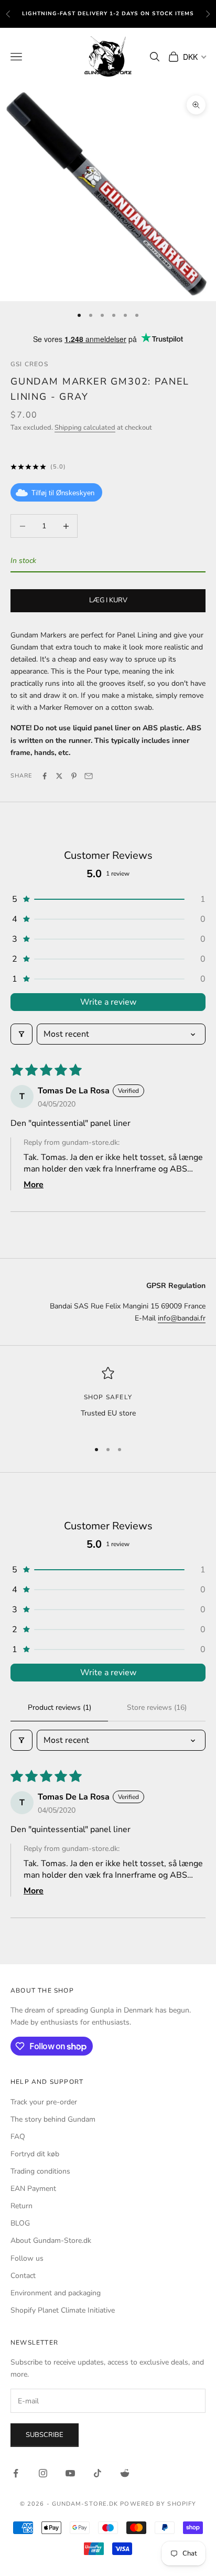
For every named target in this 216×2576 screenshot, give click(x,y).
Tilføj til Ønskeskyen (63, 493)
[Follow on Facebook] (16, 2473)
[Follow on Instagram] (43, 2473)
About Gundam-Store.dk (51, 2240)
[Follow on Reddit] (125, 2473)
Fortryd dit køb (35, 2154)
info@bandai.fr (182, 1318)
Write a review (108, 1002)
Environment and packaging (56, 2293)
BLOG (20, 2223)
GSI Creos (29, 364)
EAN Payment (33, 2189)
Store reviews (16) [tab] (157, 1707)
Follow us (27, 2258)
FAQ (18, 2137)
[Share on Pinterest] (74, 776)
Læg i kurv (108, 600)
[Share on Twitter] (59, 776)
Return (21, 2206)
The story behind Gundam (53, 2119)
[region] (108, 1399)
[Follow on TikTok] (98, 2473)
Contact (23, 2276)
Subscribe (45, 2435)
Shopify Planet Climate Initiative (63, 2310)
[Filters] (21, 1034)
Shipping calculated (85, 428)
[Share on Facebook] (45, 776)
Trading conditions (40, 2171)
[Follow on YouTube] (70, 2473)
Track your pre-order (44, 2102)
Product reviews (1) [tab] (60, 1707)
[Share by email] (89, 776)
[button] (108, 899)
